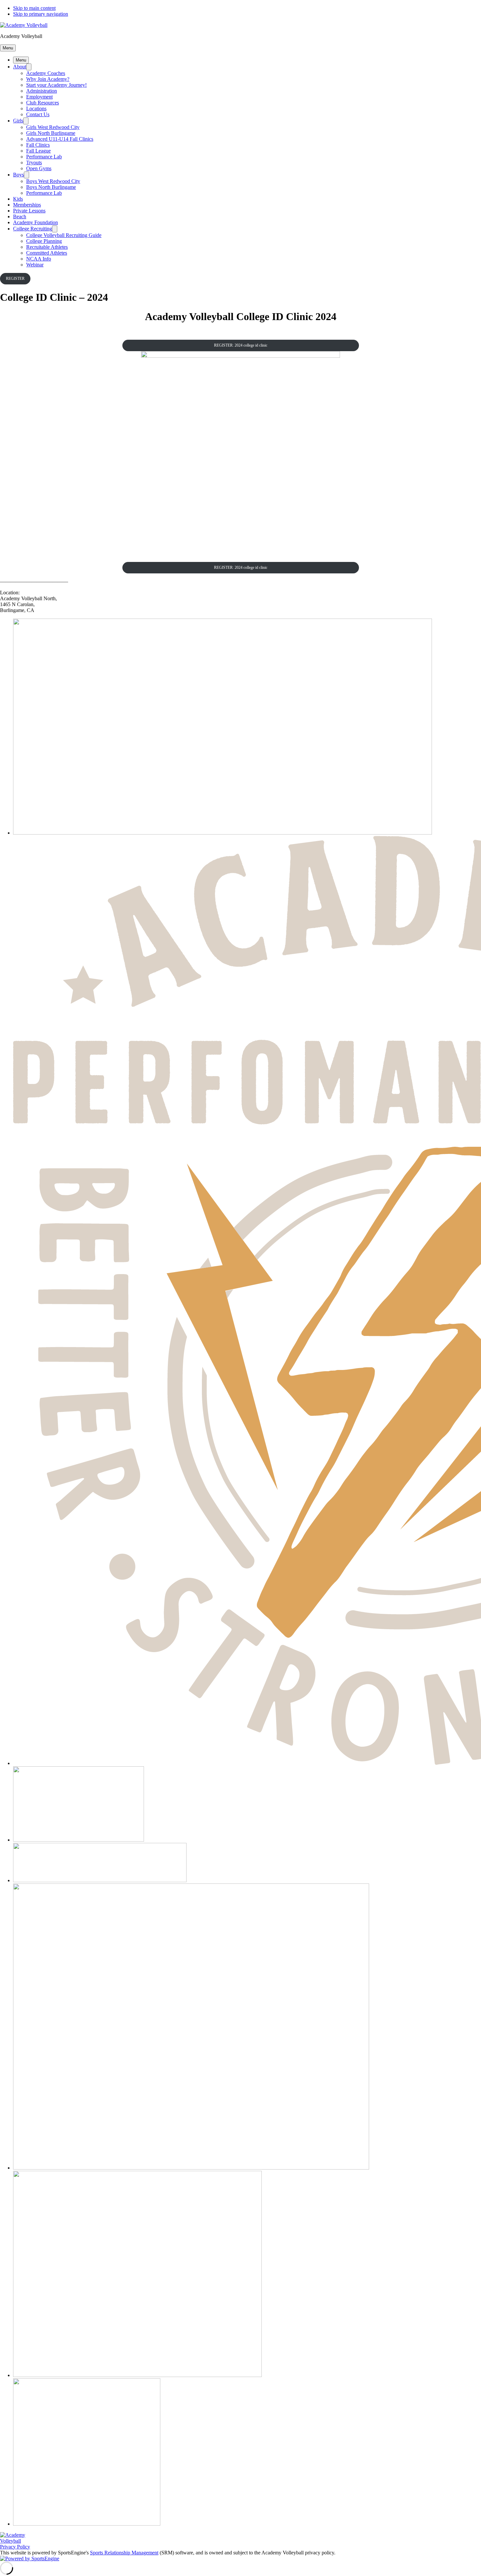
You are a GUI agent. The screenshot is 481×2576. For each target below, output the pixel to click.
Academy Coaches (46, 73)
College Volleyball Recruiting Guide (64, 235)
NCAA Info (39, 259)
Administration (42, 91)
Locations (36, 108)
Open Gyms (39, 168)
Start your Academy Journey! (56, 85)
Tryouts (34, 162)
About (20, 67)
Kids (18, 199)
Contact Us (38, 114)
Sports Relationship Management (124, 2553)
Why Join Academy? (48, 79)
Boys (18, 175)
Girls (18, 121)
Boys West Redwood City (53, 181)
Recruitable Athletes (47, 247)
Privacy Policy (15, 2547)
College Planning (44, 241)
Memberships (27, 205)
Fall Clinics (38, 145)
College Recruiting (33, 229)
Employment (39, 97)
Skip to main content (34, 8)
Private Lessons (29, 211)
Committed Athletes (47, 253)
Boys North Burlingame (51, 187)
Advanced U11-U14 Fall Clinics (60, 139)
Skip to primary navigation (41, 14)
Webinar (35, 265)
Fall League (38, 151)
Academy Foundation (36, 222)
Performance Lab (44, 157)
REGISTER (15, 279)
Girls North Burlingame (51, 133)
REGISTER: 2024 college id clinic (241, 345)
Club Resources (43, 103)
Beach (20, 216)
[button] (8, 48)
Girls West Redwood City (53, 127)
